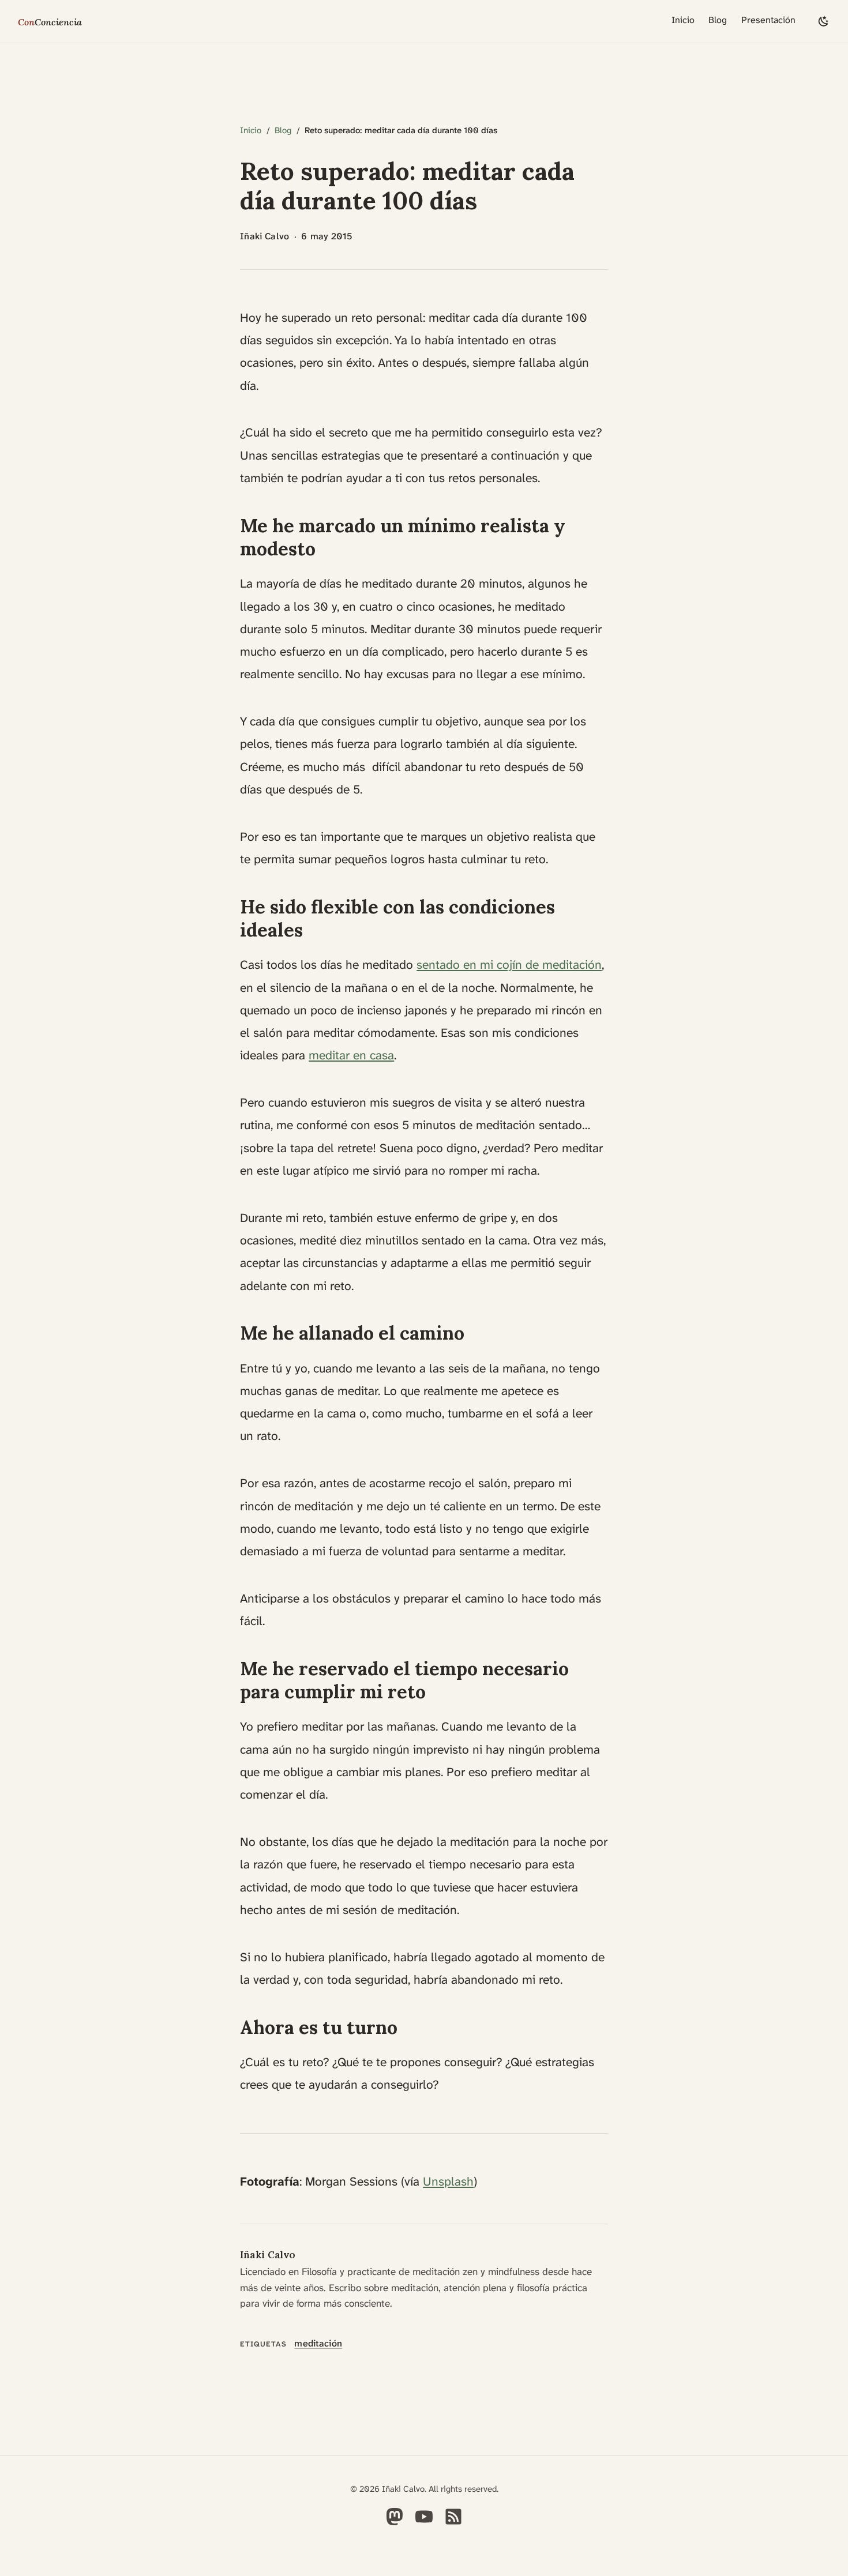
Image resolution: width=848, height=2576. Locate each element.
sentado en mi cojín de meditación (509, 965)
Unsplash (448, 2182)
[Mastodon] (395, 2524)
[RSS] (453, 2524)
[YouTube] (424, 2524)
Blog (718, 20)
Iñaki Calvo (268, 2255)
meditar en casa (351, 1055)
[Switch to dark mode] (823, 22)
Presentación (768, 20)
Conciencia (50, 22)
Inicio (683, 20)
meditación (318, 2343)
